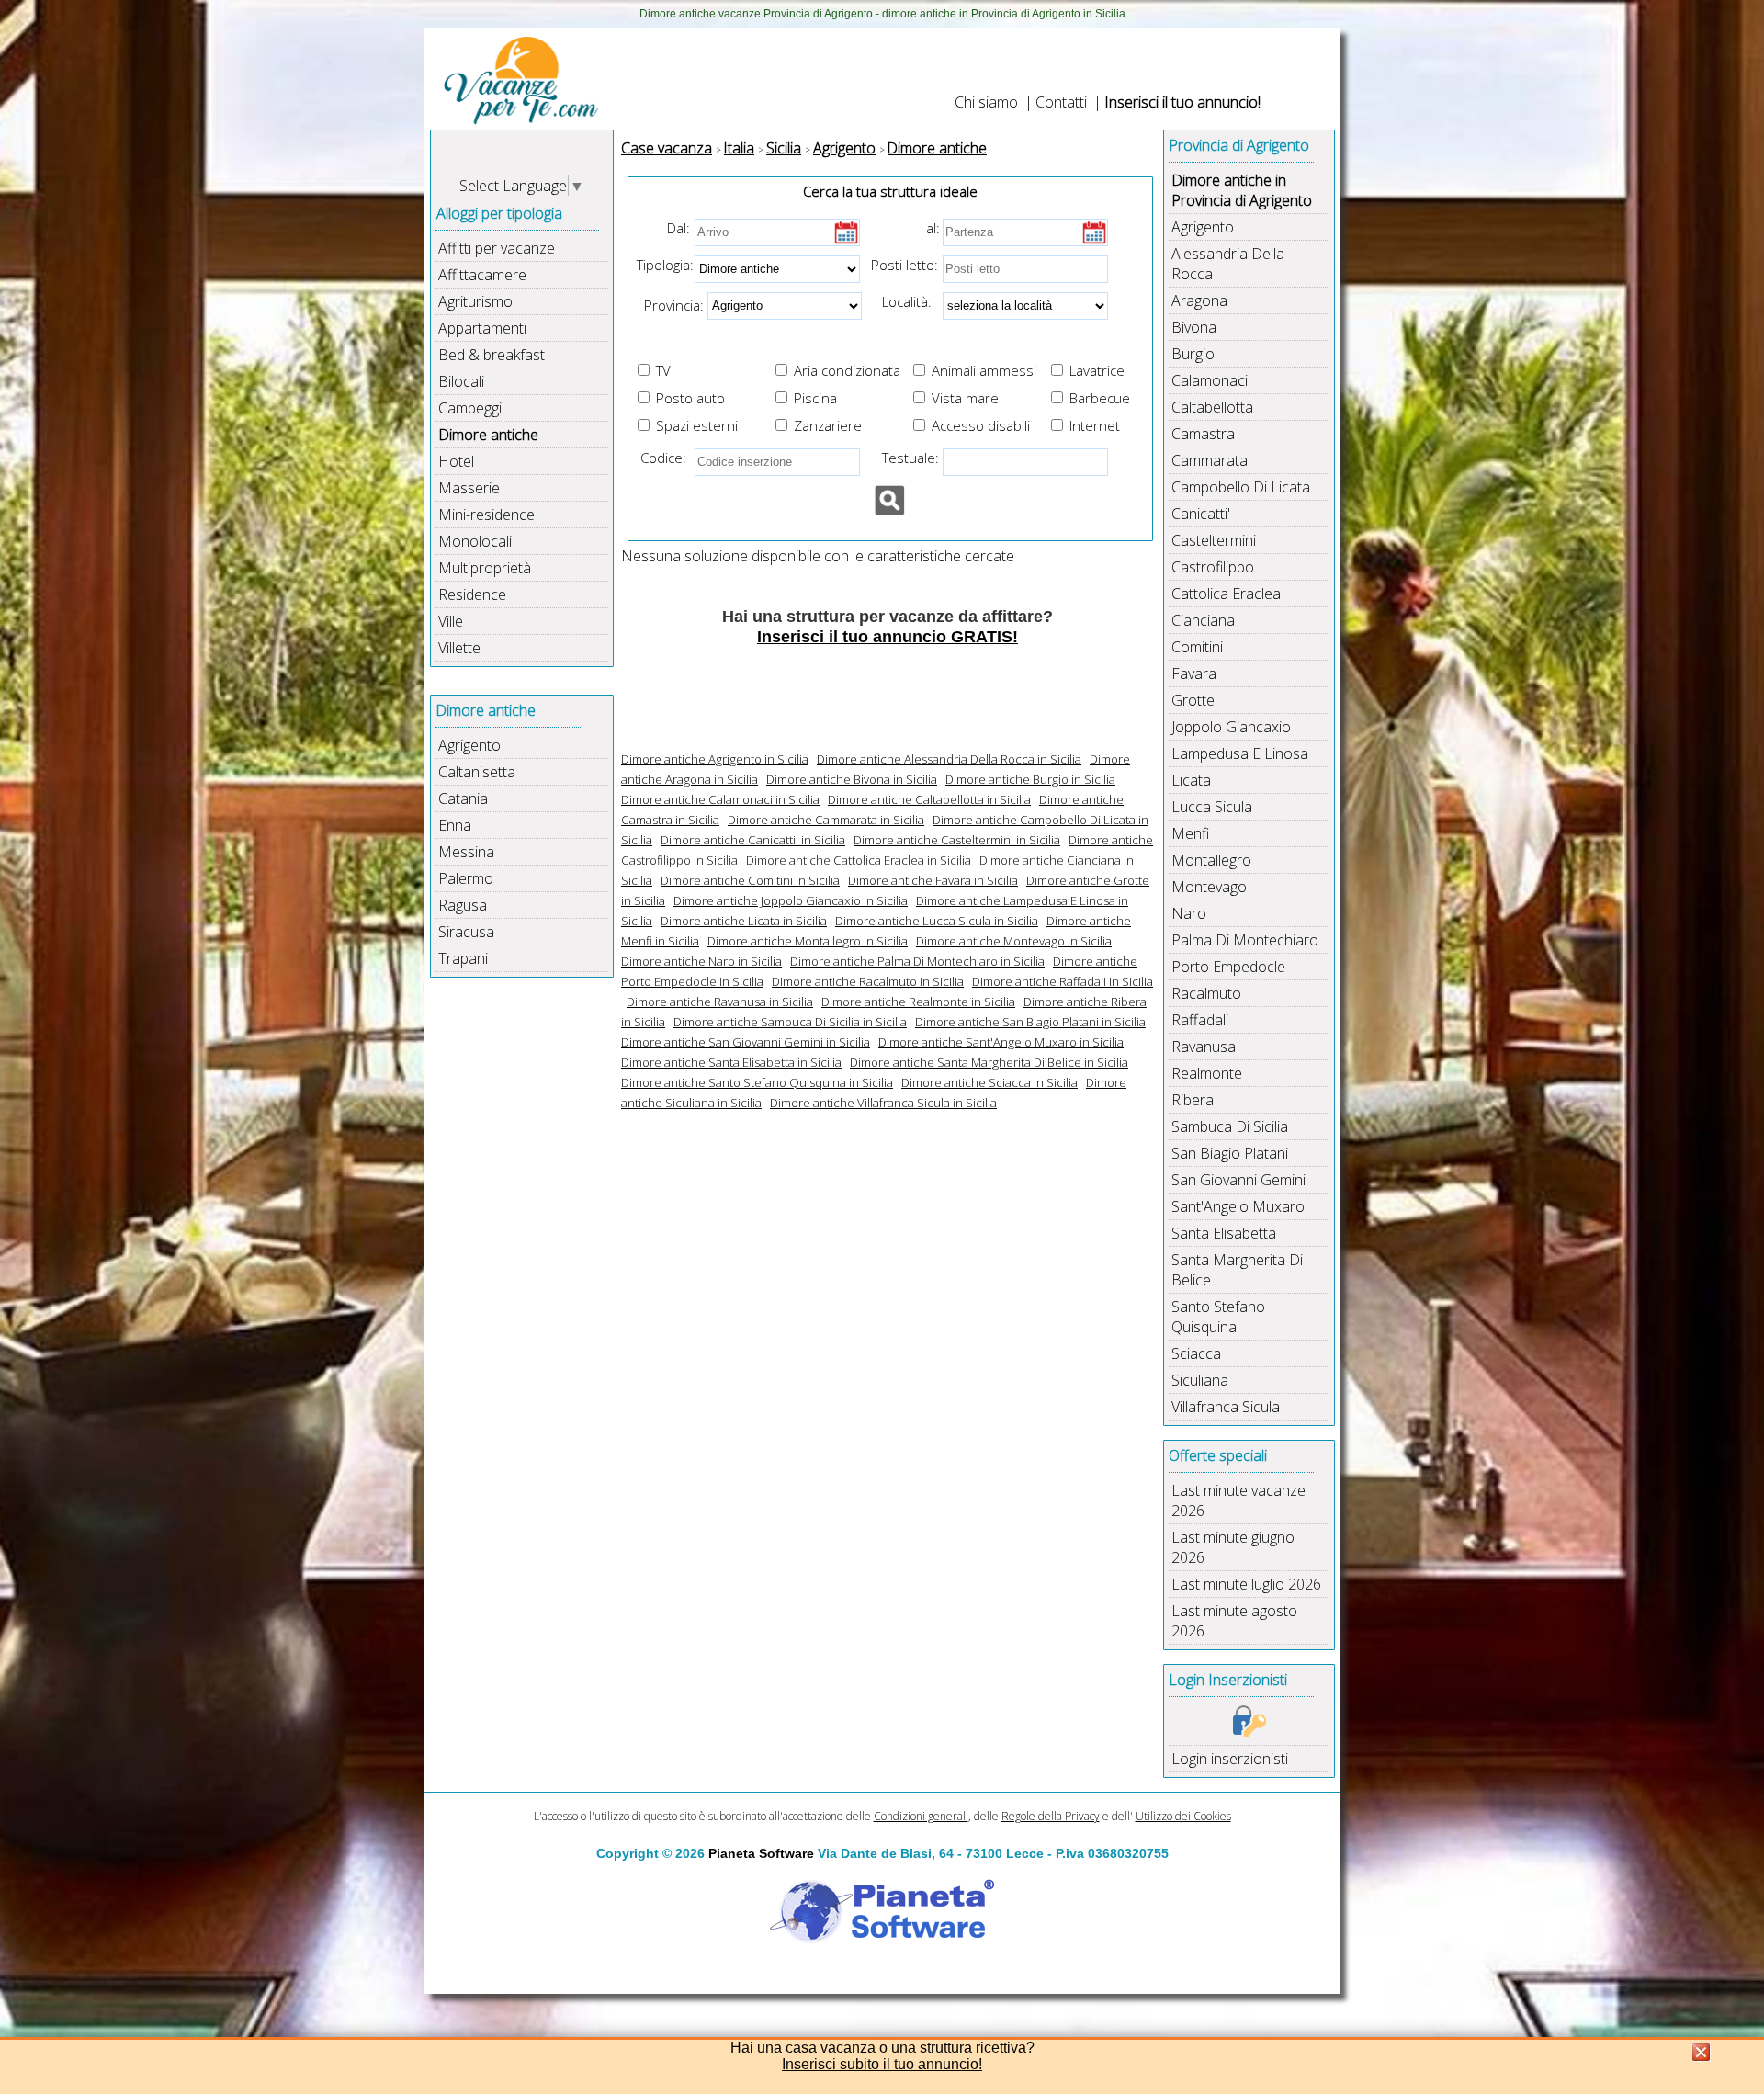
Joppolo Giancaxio (1231, 727)
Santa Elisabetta (1224, 1233)
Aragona (1199, 300)
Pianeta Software (761, 1853)
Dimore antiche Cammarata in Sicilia (826, 820)
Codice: (660, 458)
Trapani (463, 958)
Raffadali (1200, 1020)
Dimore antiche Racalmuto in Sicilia (868, 981)
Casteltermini (1214, 540)
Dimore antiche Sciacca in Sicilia (989, 1082)
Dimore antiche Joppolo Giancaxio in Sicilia (791, 900)
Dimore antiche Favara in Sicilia (933, 880)
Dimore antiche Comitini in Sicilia (750, 880)
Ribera (1193, 1100)
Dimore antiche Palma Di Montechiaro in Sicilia (917, 961)
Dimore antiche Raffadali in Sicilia (1063, 981)
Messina (466, 852)
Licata (1191, 780)
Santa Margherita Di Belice (1237, 1270)
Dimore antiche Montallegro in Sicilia (808, 941)
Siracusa (466, 932)
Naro (1189, 913)
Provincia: (668, 304)
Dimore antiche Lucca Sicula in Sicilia (937, 921)
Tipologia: (663, 265)
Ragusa (463, 905)
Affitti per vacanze (497, 248)
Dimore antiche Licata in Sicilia (744, 921)
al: (933, 228)
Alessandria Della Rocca (1228, 264)
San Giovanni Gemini (1238, 1180)
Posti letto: (905, 265)
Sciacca (1196, 1353)
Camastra (1203, 434)
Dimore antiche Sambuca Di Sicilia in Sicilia (790, 1022)
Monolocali (475, 541)
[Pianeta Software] (882, 1944)
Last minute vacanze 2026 (1238, 1500)
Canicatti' (1201, 514)
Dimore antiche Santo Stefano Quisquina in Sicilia (757, 1082)
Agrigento (469, 745)
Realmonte (1207, 1073)
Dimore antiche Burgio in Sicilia (1030, 779)
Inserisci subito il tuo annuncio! (882, 2064)
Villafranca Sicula (1226, 1407)
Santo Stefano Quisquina (1218, 1317)
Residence (472, 594)
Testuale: (905, 458)
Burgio (1193, 354)
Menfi (1190, 833)
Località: (901, 301)
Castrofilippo (1213, 567)
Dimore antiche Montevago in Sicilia (1014, 941)
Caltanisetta (477, 772)
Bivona (1194, 327)
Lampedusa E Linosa (1240, 753)
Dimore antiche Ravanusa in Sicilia (720, 1002)
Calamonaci (1210, 380)
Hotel (456, 461)
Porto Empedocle (1228, 967)
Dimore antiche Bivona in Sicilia (852, 779)
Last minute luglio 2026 (1246, 1584)
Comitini (1197, 647)
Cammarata (1210, 460)
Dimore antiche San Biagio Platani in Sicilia (1030, 1022)
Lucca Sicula (1212, 807)
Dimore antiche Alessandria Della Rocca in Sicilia (949, 759)
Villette (459, 648)
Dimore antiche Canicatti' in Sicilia (753, 840)
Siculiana (1200, 1380)
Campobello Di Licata (1241, 487)
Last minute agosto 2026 (1234, 1621)
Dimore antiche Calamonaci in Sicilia (720, 799)
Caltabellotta (1212, 407)
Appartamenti (482, 328)
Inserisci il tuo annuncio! (1182, 102)
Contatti (1061, 102)
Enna (455, 825)
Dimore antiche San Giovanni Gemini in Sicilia (746, 1042)
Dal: (678, 228)
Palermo (466, 878)
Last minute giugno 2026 (1233, 1547)
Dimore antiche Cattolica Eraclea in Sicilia (859, 860)
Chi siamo (986, 102)
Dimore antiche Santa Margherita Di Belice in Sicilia (989, 1062)
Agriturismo (475, 301)
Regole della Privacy (1051, 1816)
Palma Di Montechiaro (1245, 940)
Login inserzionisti (1230, 1759)
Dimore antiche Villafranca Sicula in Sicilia (883, 1103)
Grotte (1193, 700)
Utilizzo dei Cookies (1183, 1816)
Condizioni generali (921, 1816)
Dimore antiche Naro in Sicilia (701, 961)
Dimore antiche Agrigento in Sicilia (715, 759)
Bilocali (461, 381)
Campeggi (470, 408)
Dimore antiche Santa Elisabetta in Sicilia (731, 1062)
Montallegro (1211, 860)
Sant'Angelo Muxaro (1238, 1206)
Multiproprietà (485, 568)
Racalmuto (1206, 993)
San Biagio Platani (1230, 1153)
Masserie (469, 488)
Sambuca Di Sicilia (1230, 1126)
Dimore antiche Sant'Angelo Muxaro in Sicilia (1001, 1042)
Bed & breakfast (492, 355)
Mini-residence (486, 515)
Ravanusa (1204, 1047)
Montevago (1209, 887)
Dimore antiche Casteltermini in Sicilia (957, 840)
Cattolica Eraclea (1226, 594)
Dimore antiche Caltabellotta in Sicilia (929, 799)
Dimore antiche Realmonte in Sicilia (918, 1002)
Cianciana (1203, 620)
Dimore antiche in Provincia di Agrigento (1242, 190)
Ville (451, 621)
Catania (463, 798)
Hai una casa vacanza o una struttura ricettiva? (882, 2048)
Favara (1194, 673)
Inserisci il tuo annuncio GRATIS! (888, 637)
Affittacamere (482, 275)
